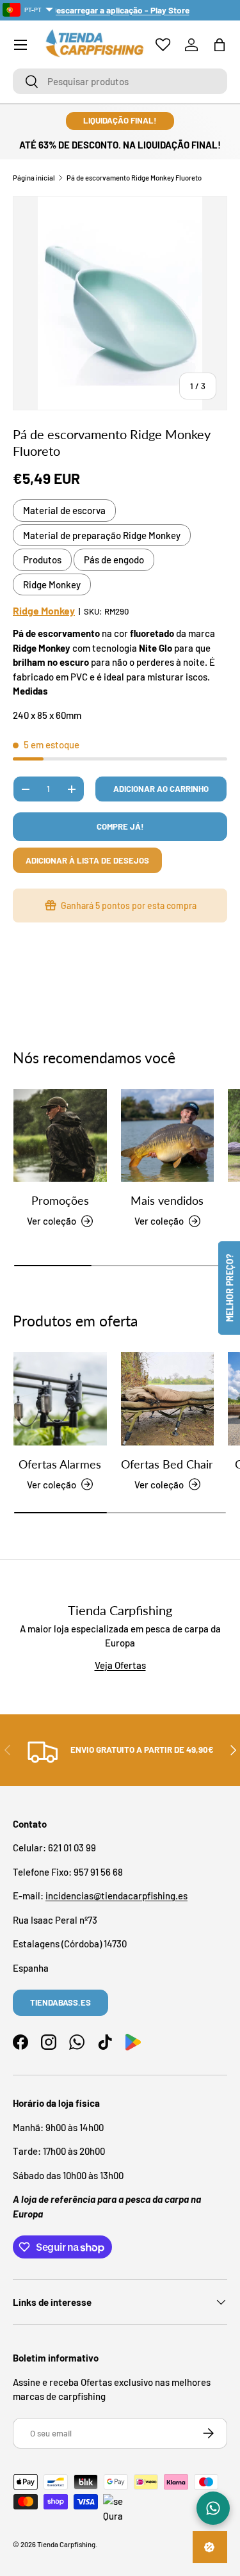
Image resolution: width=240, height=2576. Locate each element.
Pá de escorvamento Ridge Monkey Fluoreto (134, 178)
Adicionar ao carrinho (161, 789)
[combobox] (120, 81)
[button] (220, 45)
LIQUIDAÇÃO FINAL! (120, 120)
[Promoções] (60, 1136)
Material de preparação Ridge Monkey (102, 535)
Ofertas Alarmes (60, 1464)
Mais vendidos (167, 1200)
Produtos (42, 559)
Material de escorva (64, 510)
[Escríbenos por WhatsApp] (213, 2508)
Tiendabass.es (60, 2002)
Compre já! (120, 826)
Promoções (60, 1200)
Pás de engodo (114, 559)
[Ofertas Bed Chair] (168, 1399)
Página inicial (34, 178)
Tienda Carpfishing (66, 2544)
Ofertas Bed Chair (167, 1464)
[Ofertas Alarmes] (60, 1399)
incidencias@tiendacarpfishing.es (116, 1896)
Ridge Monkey (52, 584)
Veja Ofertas (120, 1665)
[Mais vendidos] (168, 1136)
